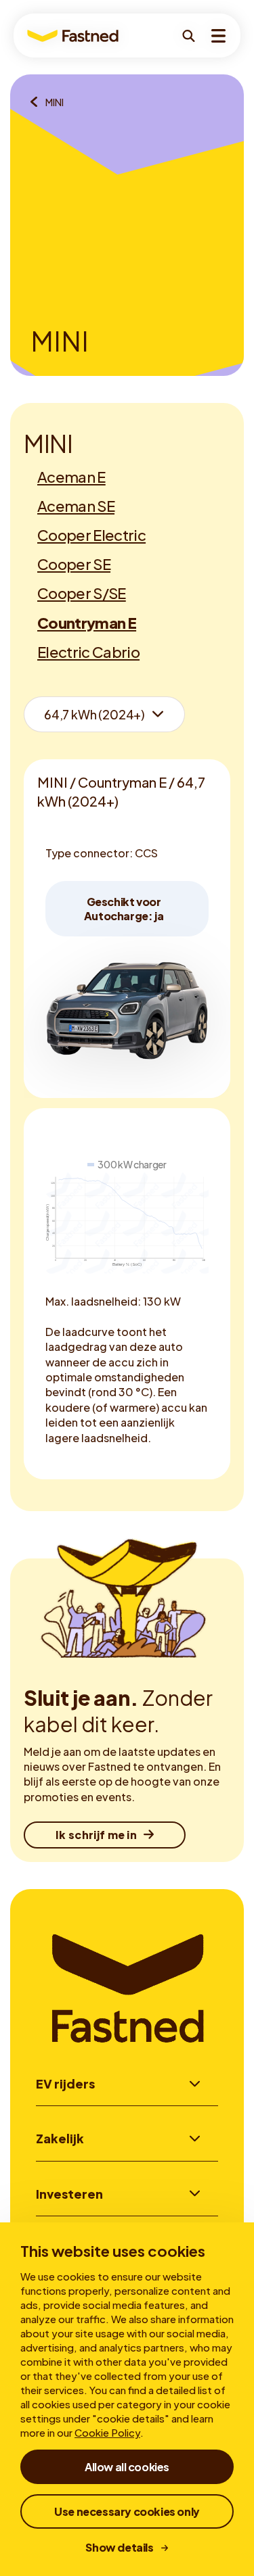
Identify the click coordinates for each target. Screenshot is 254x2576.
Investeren (69, 2194)
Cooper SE (74, 564)
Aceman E (71, 477)
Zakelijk (60, 2138)
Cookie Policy (107, 2432)
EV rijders (65, 2083)
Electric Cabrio (88, 652)
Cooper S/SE (82, 593)
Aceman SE (76, 506)
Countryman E (87, 623)
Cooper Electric (91, 535)
